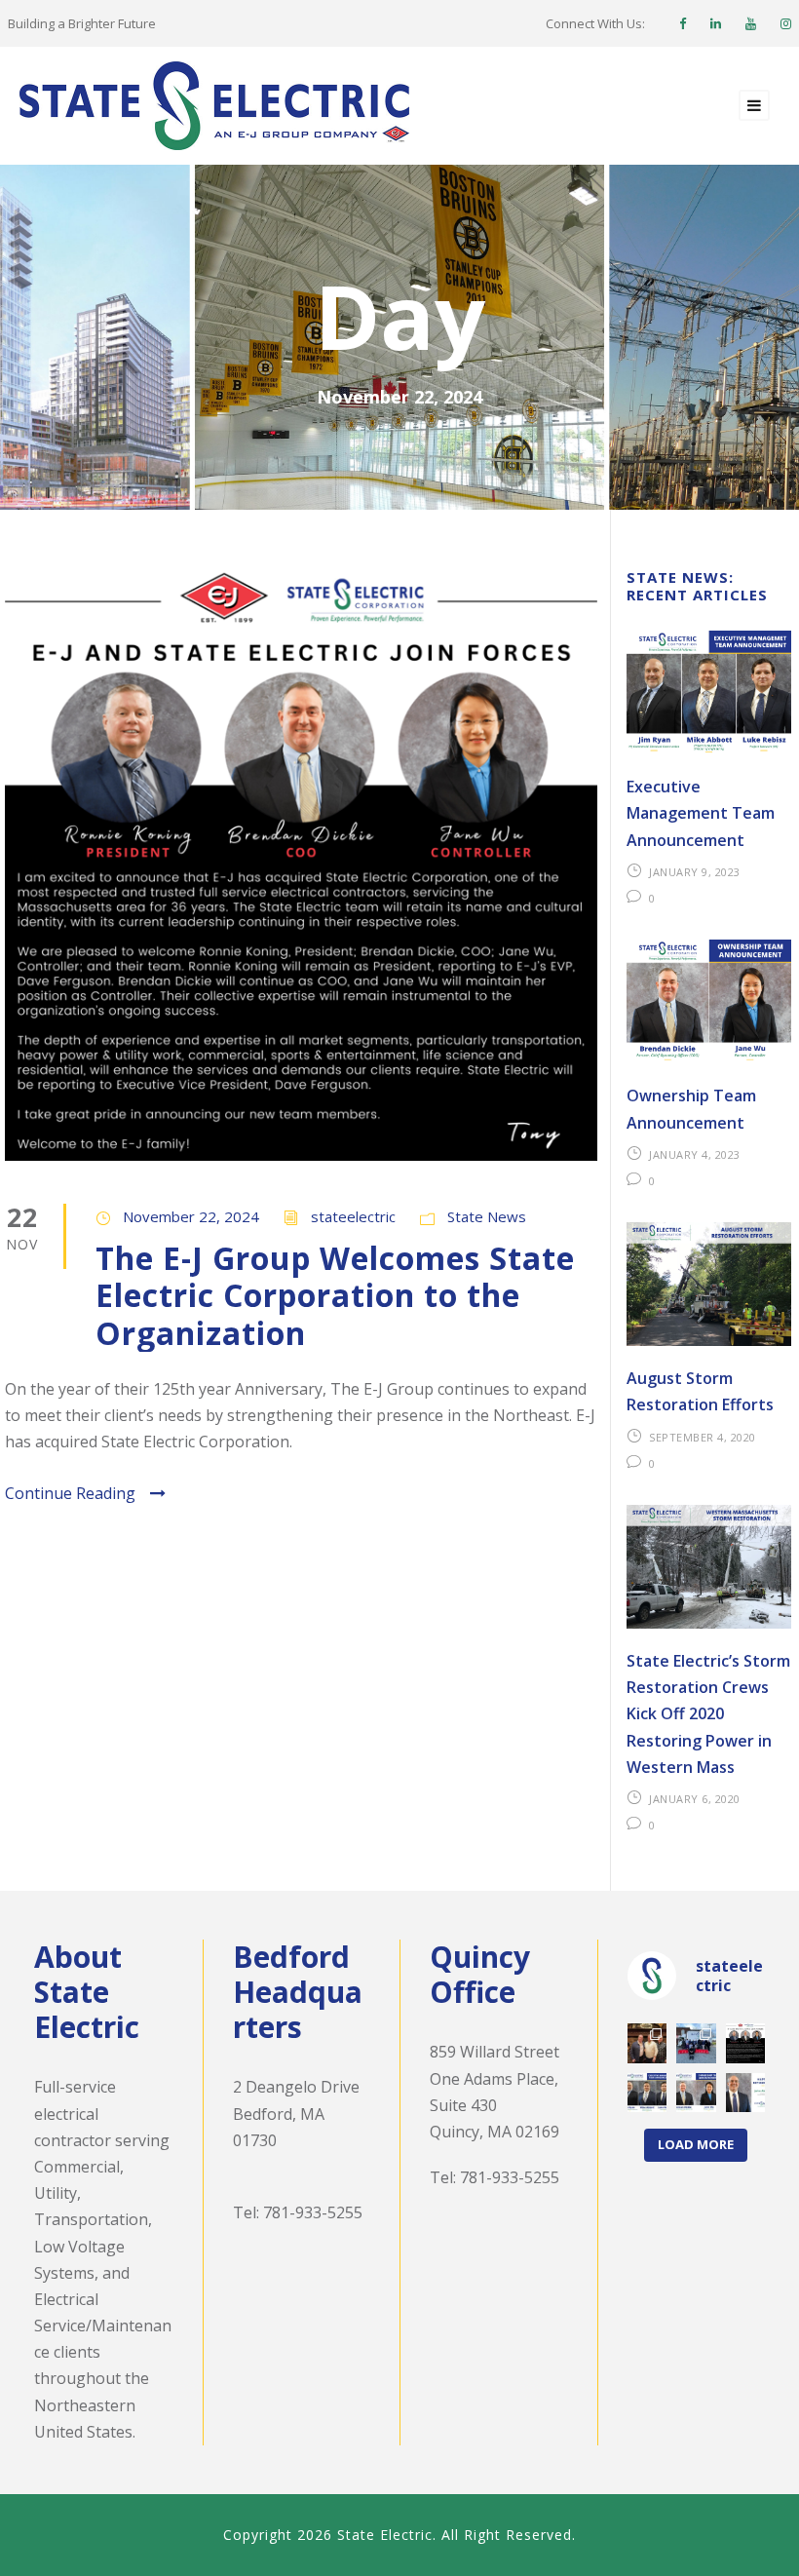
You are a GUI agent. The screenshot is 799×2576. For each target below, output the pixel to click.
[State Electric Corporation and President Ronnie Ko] (696, 2093)
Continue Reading (70, 1493)
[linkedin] (716, 23)
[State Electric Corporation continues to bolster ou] (647, 2093)
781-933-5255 (313, 2212)
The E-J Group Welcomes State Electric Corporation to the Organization (335, 1295)
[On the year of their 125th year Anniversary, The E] (746, 2043)
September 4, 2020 (703, 1437)
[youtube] (751, 23)
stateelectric (353, 1216)
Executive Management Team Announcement (701, 813)
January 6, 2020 (695, 1799)
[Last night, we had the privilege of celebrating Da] (647, 2043)
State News (487, 1216)
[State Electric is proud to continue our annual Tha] (696, 2043)
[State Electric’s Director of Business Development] (746, 2093)
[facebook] (683, 23)
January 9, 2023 (695, 872)
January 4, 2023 (695, 1154)
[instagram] (786, 23)
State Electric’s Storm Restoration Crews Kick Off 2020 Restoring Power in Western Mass (708, 1714)
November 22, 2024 (191, 1216)
